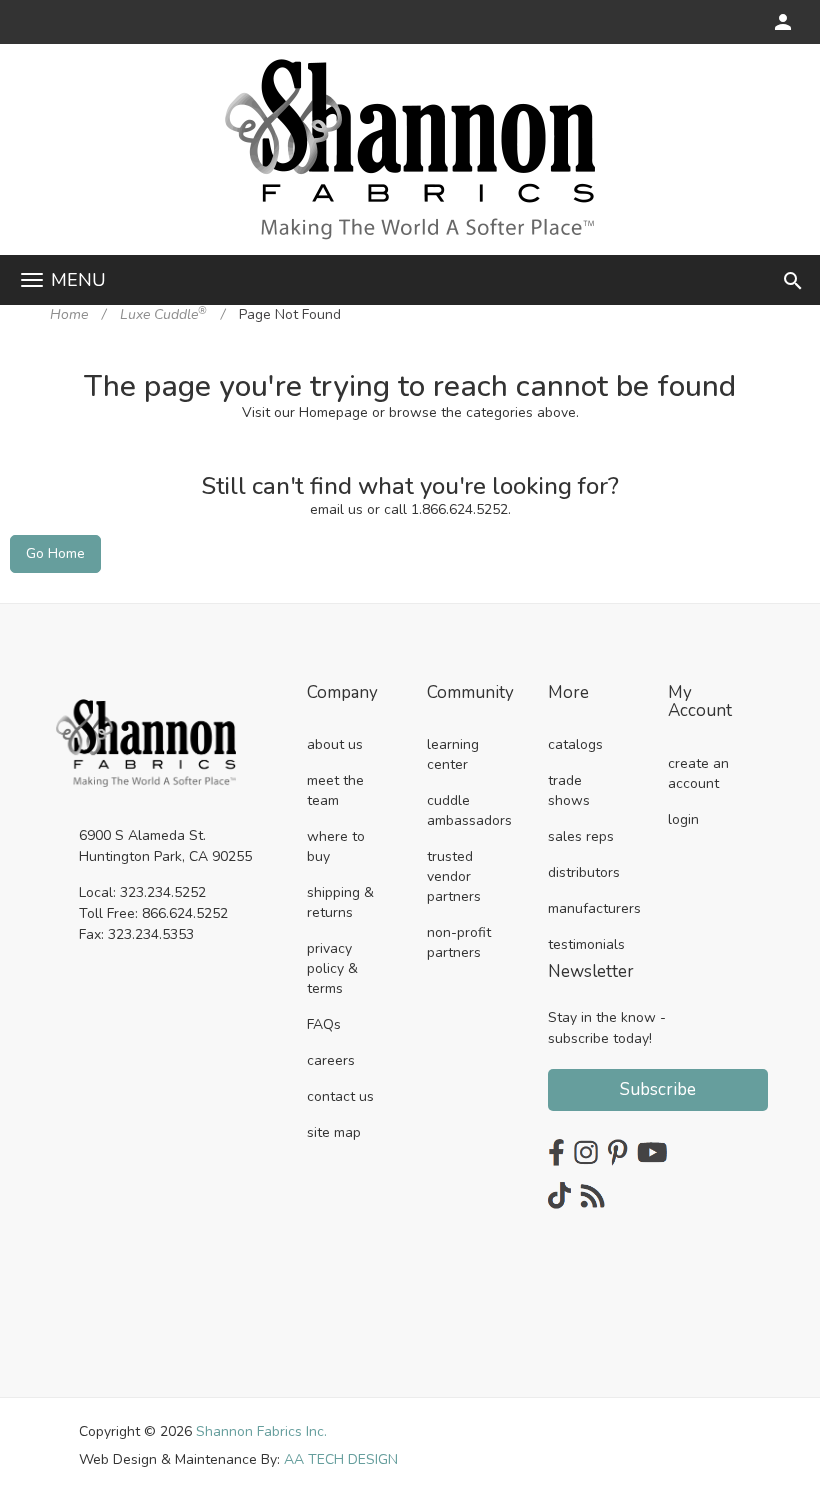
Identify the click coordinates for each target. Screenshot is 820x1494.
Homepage (333, 412)
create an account (698, 773)
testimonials (586, 944)
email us (336, 509)
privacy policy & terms (332, 968)
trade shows (569, 790)
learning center (453, 754)
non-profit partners (459, 942)
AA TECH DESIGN (341, 1459)
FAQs (324, 1024)
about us (335, 744)
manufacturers (594, 908)
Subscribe (658, 1089)
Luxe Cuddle (163, 314)
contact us (340, 1096)
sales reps (581, 836)
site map (334, 1132)
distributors (584, 872)
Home (69, 314)
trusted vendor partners (454, 876)
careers (331, 1060)
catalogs (575, 744)
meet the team (335, 790)
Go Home (55, 553)
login (683, 819)
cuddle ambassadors (469, 810)
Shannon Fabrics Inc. (261, 1431)
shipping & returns (340, 902)
